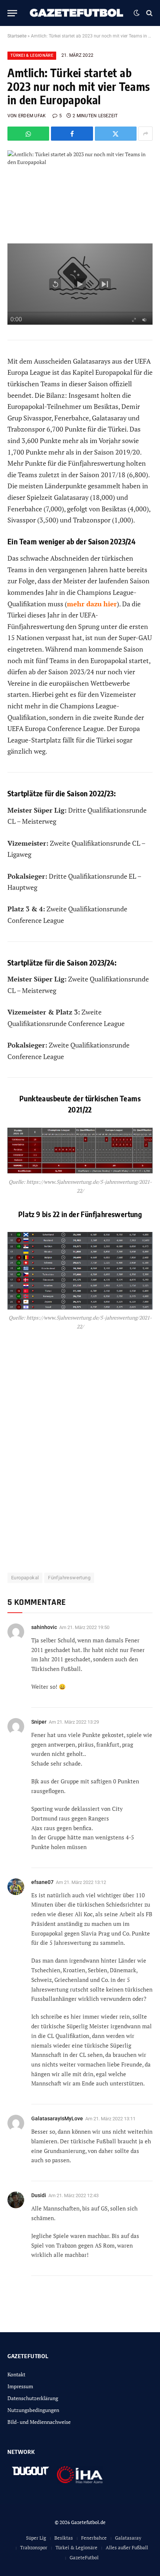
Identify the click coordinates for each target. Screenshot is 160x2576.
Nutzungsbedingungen (33, 2410)
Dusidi (39, 2195)
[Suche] (149, 13)
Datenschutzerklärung (33, 2398)
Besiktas (64, 2538)
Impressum (20, 2386)
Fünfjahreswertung (69, 1578)
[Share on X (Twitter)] (116, 134)
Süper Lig (36, 2538)
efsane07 (42, 1882)
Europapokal (25, 1578)
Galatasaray (128, 2538)
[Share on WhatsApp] (28, 134)
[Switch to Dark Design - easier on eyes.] (137, 13)
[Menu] (12, 13)
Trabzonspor (34, 2547)
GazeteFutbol (84, 2557)
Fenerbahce (94, 2538)
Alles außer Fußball (127, 2547)
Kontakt (16, 2374)
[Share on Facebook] (72, 134)
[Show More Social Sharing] (145, 134)
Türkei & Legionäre (32, 55)
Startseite (17, 36)
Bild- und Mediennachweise (39, 2422)
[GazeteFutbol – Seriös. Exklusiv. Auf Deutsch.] (77, 13)
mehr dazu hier (92, 604)
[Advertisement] (80, 1447)
